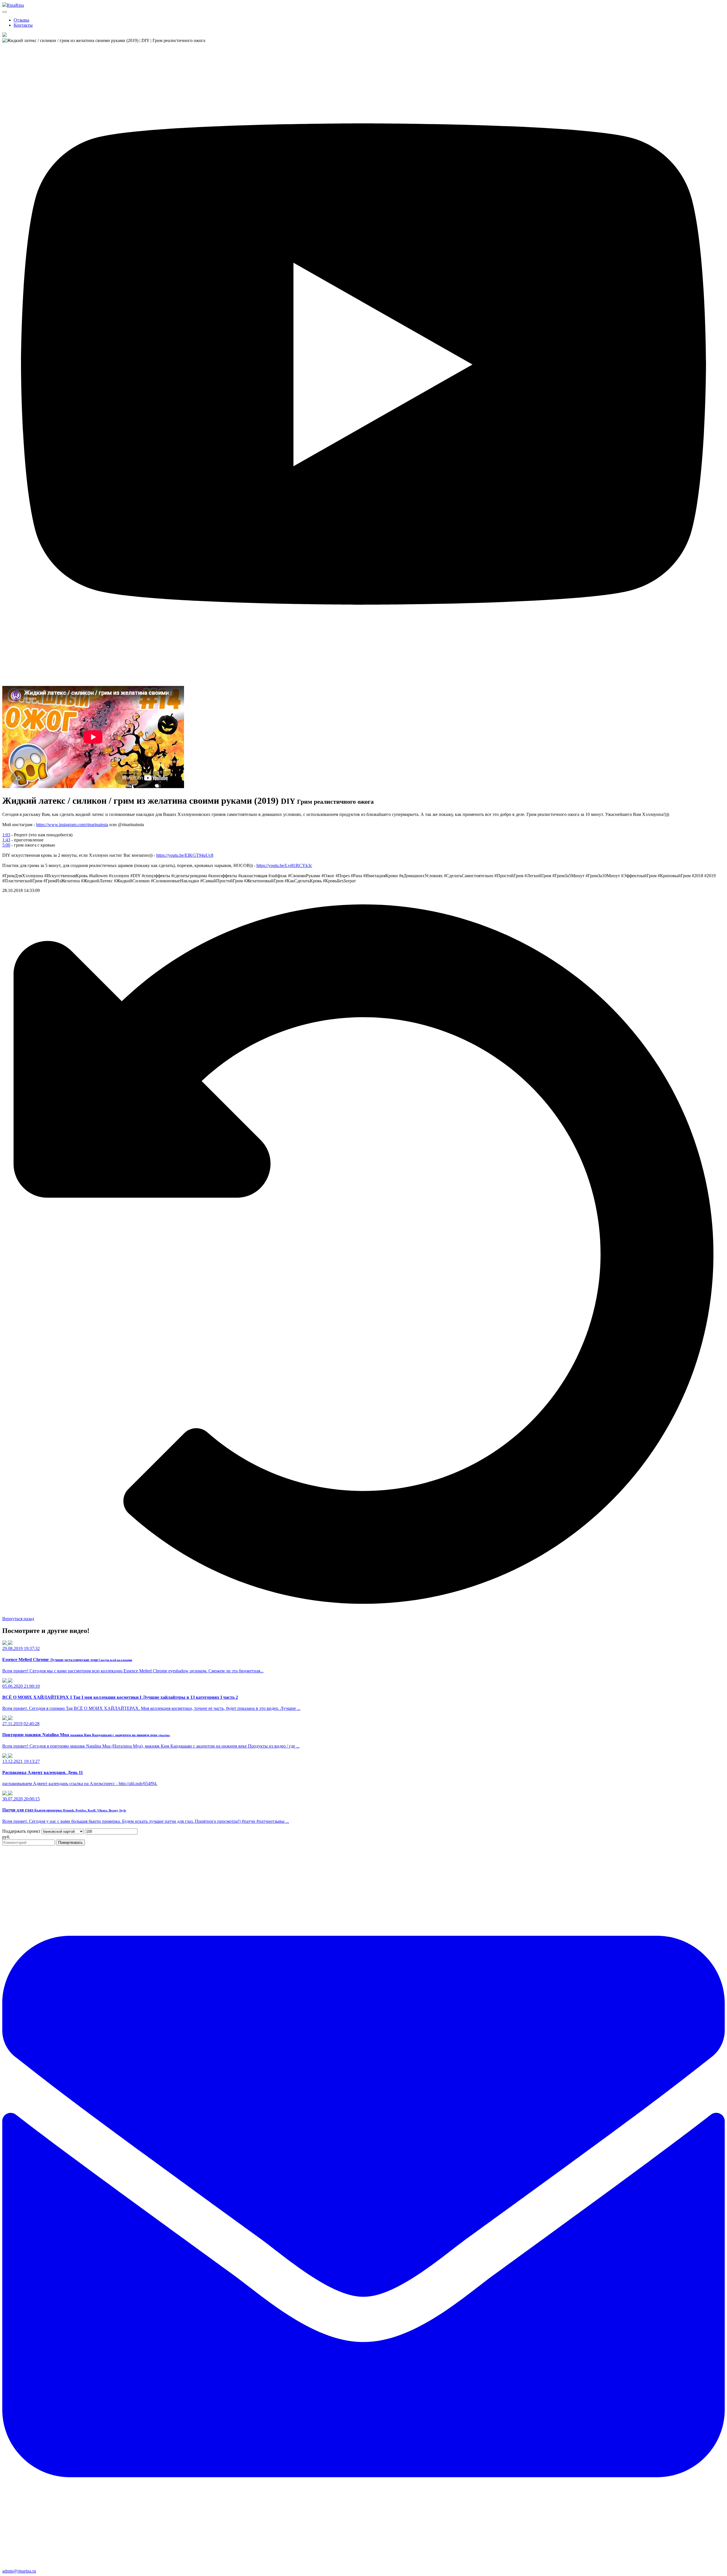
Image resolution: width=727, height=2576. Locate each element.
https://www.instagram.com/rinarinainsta (72, 825)
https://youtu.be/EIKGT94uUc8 (185, 855)
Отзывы (21, 20)
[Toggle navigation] (5, 12)
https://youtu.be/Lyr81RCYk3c (284, 865)
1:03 (6, 835)
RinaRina (15, 5)
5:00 (6, 845)
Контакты (23, 25)
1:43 (6, 840)
